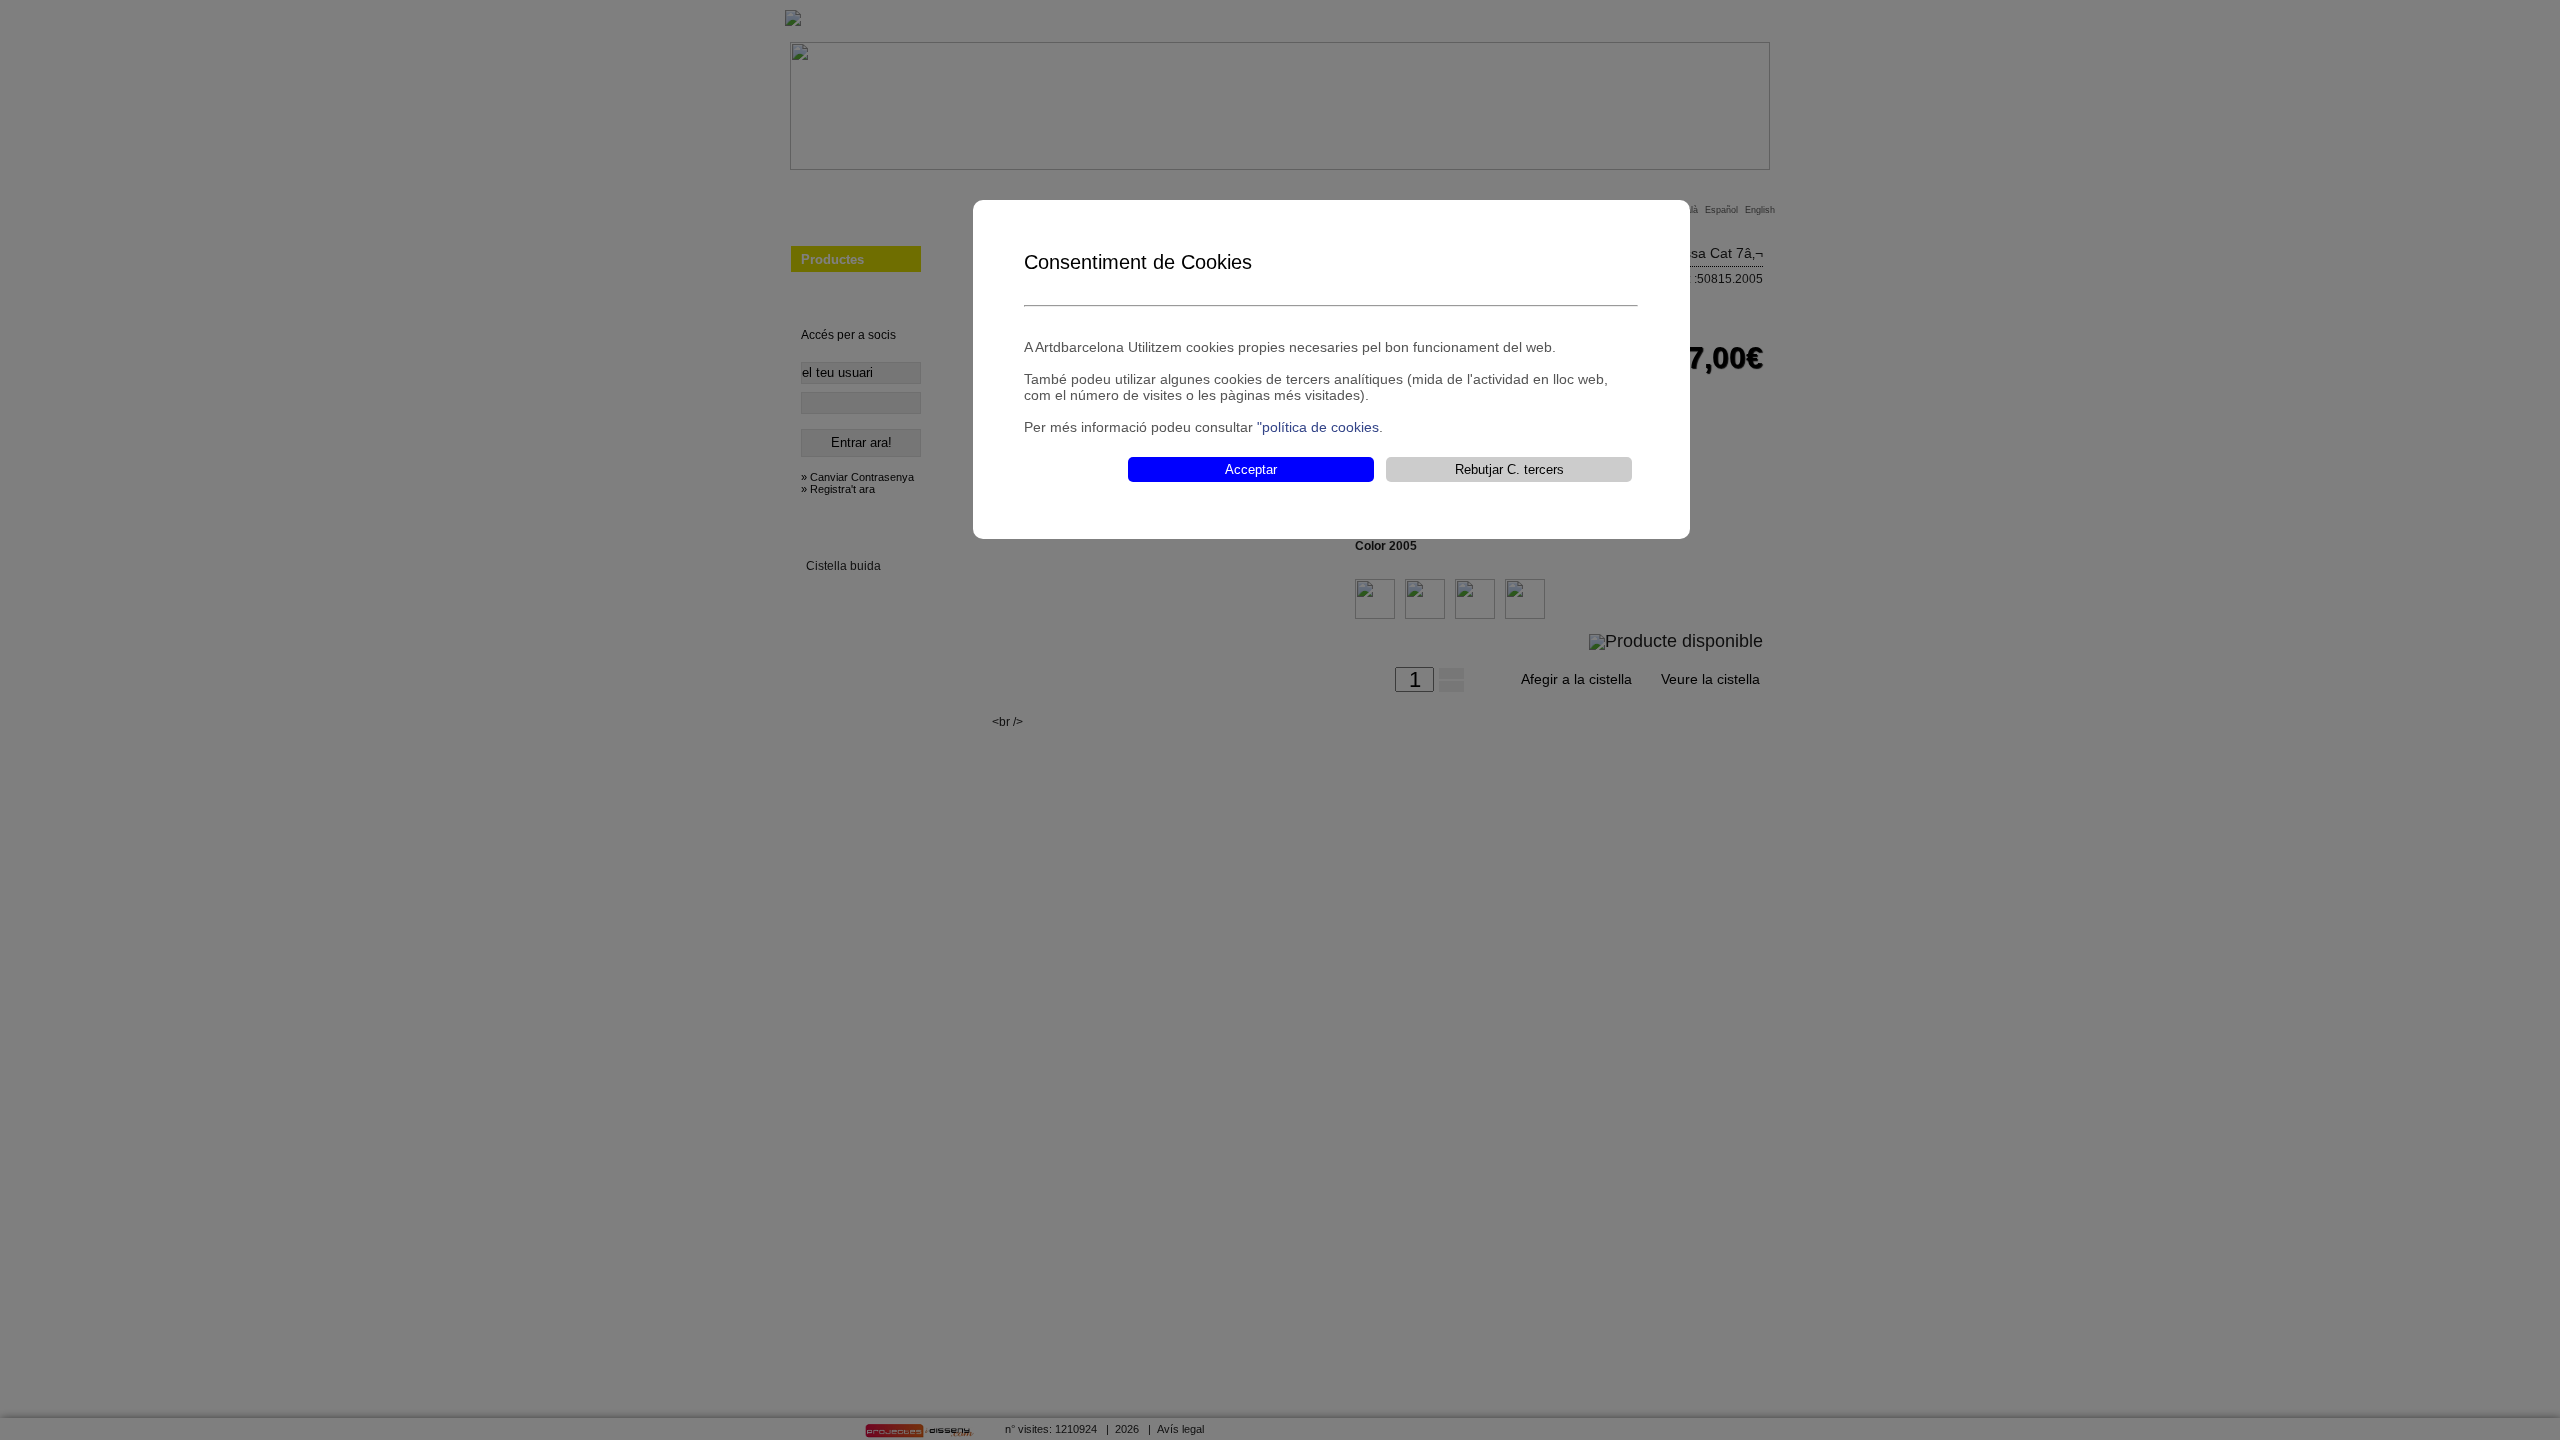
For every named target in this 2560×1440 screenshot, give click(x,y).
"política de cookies (1318, 427)
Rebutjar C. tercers (1509, 469)
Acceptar (1251, 469)
